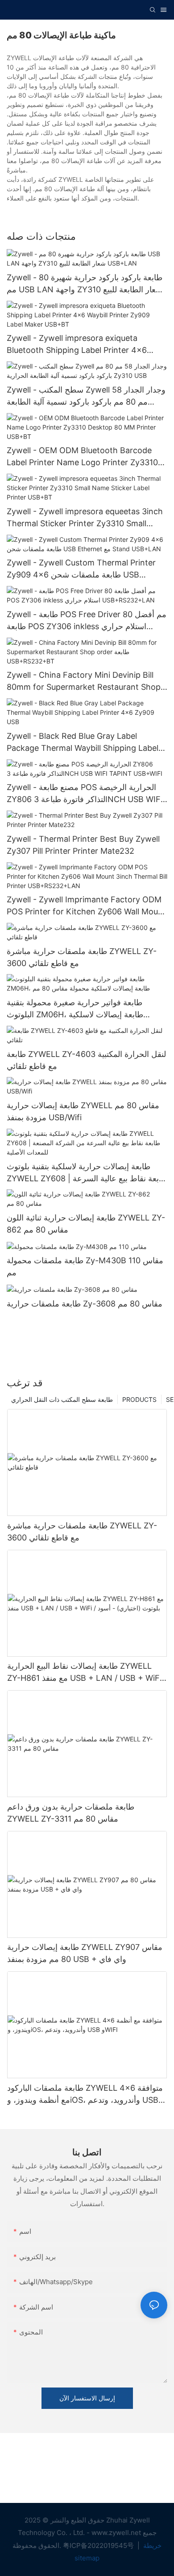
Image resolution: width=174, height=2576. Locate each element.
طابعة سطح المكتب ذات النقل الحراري (62, 1399)
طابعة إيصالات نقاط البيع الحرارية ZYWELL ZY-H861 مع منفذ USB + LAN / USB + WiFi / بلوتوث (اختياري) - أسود (87, 1673)
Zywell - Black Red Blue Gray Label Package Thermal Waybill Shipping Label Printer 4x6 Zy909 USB (83, 743)
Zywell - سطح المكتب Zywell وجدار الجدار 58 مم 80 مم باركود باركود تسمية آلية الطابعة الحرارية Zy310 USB (86, 396)
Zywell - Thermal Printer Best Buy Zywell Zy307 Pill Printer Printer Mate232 (83, 845)
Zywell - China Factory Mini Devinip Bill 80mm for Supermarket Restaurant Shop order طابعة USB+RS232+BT (84, 682)
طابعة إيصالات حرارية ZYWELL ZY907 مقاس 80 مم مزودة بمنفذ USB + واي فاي (85, 1953)
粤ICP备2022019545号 (99, 2545)
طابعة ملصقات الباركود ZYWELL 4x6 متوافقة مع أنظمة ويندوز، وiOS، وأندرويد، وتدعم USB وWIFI (85, 2095)
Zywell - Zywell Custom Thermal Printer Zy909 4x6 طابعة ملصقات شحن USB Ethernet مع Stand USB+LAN (81, 569)
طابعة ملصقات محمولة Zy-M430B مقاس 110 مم (85, 1266)
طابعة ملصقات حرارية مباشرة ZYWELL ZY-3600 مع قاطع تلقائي (82, 957)
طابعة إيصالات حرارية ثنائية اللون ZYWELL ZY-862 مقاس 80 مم (86, 1224)
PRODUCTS (139, 1399)
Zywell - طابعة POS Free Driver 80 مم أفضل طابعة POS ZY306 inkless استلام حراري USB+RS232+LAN (87, 621)
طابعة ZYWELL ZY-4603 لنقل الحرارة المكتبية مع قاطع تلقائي (86, 1060)
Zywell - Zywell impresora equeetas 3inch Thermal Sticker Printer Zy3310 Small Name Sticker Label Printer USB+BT (85, 518)
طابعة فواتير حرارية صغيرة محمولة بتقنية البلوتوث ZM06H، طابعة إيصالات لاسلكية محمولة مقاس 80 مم (75, 1009)
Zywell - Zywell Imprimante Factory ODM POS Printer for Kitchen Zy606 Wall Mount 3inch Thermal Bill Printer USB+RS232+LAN (86, 906)
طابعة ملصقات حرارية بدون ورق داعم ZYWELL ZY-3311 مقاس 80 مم (71, 1813)
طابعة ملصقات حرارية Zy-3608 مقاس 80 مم (85, 1304)
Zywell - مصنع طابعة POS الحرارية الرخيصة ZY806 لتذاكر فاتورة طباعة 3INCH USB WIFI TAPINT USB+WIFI (85, 794)
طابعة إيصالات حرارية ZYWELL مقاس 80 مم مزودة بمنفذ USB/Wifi (83, 1111)
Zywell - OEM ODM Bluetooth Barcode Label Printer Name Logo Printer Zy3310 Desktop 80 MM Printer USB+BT (82, 457)
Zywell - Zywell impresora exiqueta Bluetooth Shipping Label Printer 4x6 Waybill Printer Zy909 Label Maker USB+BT (77, 345)
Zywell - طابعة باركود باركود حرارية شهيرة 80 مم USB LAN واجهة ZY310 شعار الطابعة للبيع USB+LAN (85, 284)
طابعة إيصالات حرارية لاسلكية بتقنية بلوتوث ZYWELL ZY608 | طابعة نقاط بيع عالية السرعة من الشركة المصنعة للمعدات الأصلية (87, 1173)
